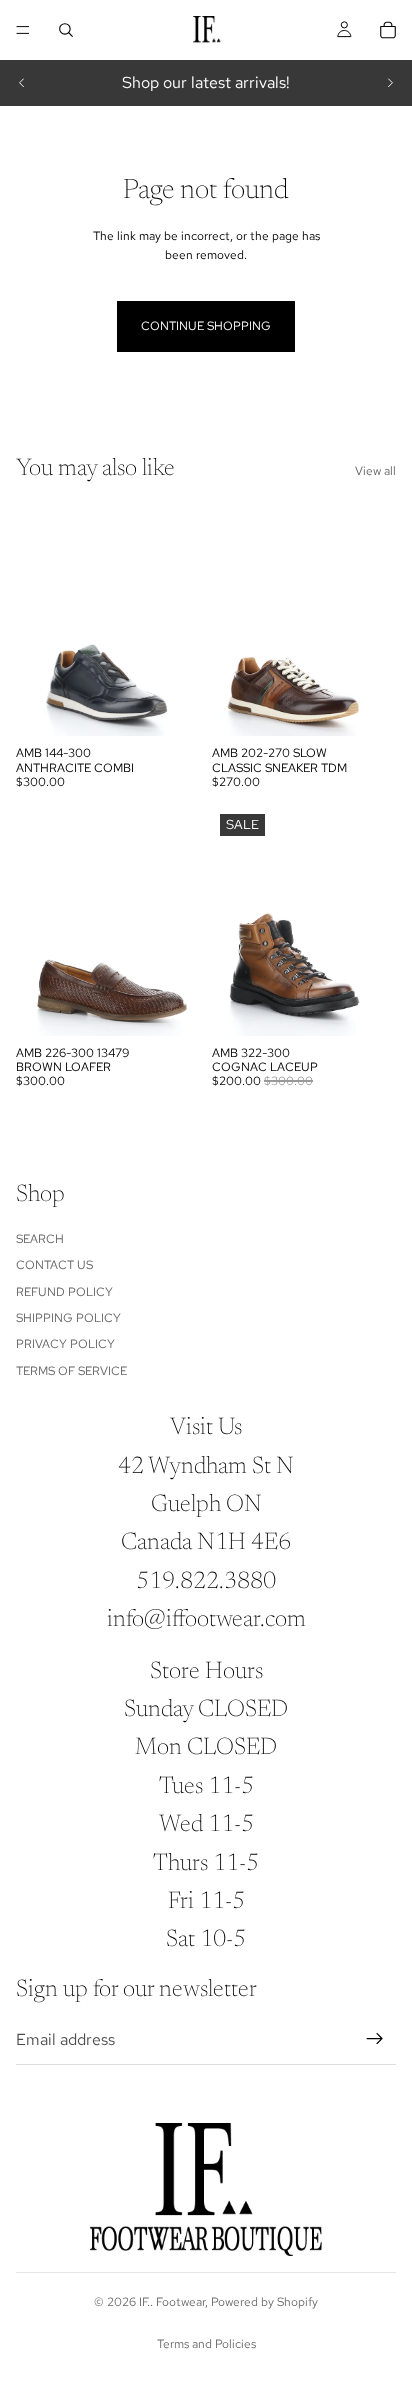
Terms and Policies (206, 2344)
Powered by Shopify (264, 2302)
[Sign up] (375, 2039)
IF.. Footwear (172, 2302)
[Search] (66, 30)
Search (40, 1239)
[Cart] (388, 30)
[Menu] (23, 30)
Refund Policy (64, 1292)
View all (375, 471)
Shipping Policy (68, 1318)
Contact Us (54, 1265)
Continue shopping (206, 326)
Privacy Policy (65, 1344)
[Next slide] (390, 83)
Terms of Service (71, 1371)
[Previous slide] (22, 83)
